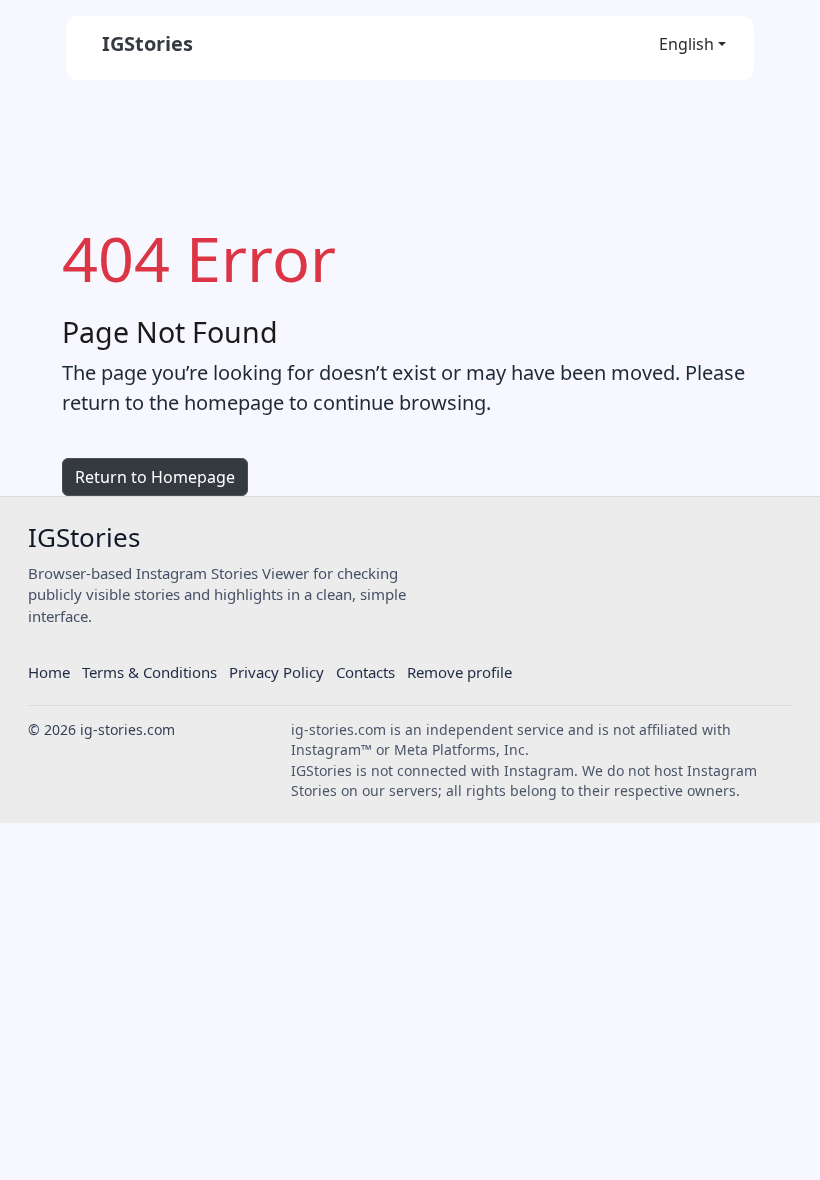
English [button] (686, 44)
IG (84, 537)
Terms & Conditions (149, 672)
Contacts (365, 672)
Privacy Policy (276, 672)
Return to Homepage (155, 477)
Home (49, 672)
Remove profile (459, 672)
